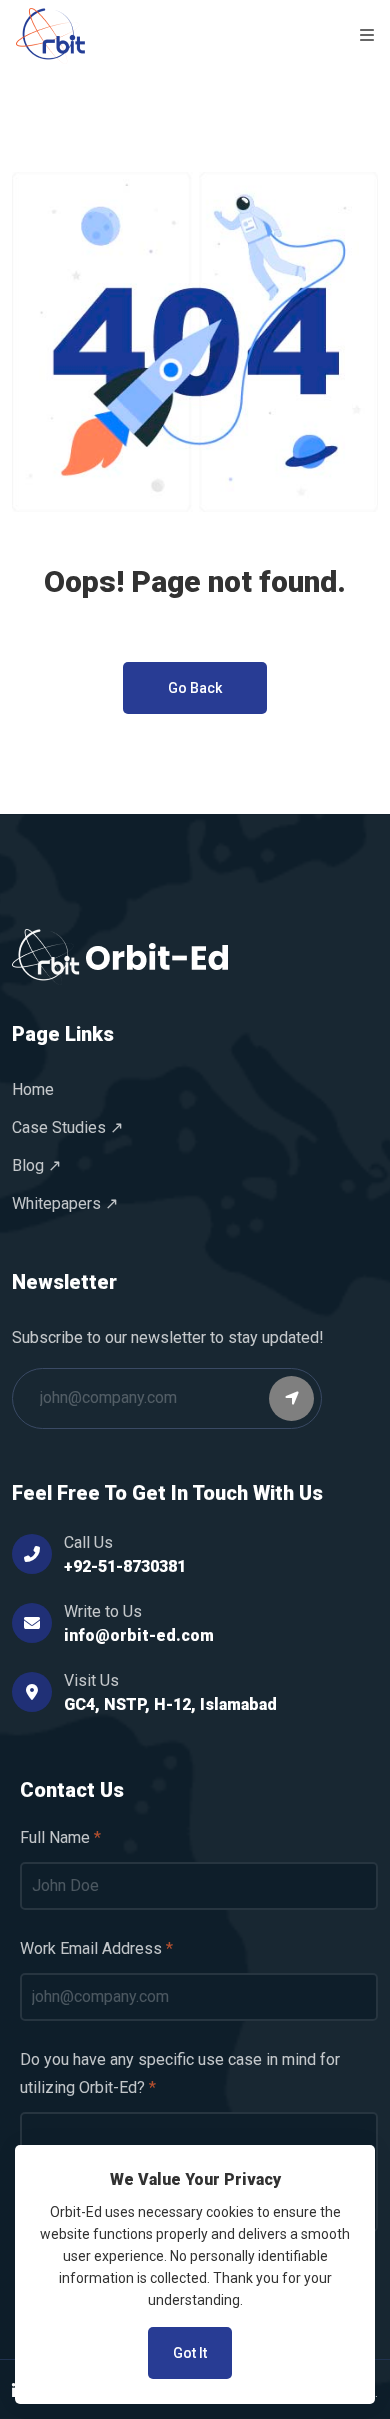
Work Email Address (91, 1948)
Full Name (55, 1837)
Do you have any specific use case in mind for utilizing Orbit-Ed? (180, 2073)
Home (33, 1089)
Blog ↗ (36, 1165)
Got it (190, 2353)
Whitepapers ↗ (65, 1203)
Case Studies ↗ (67, 1127)
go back (195, 688)
